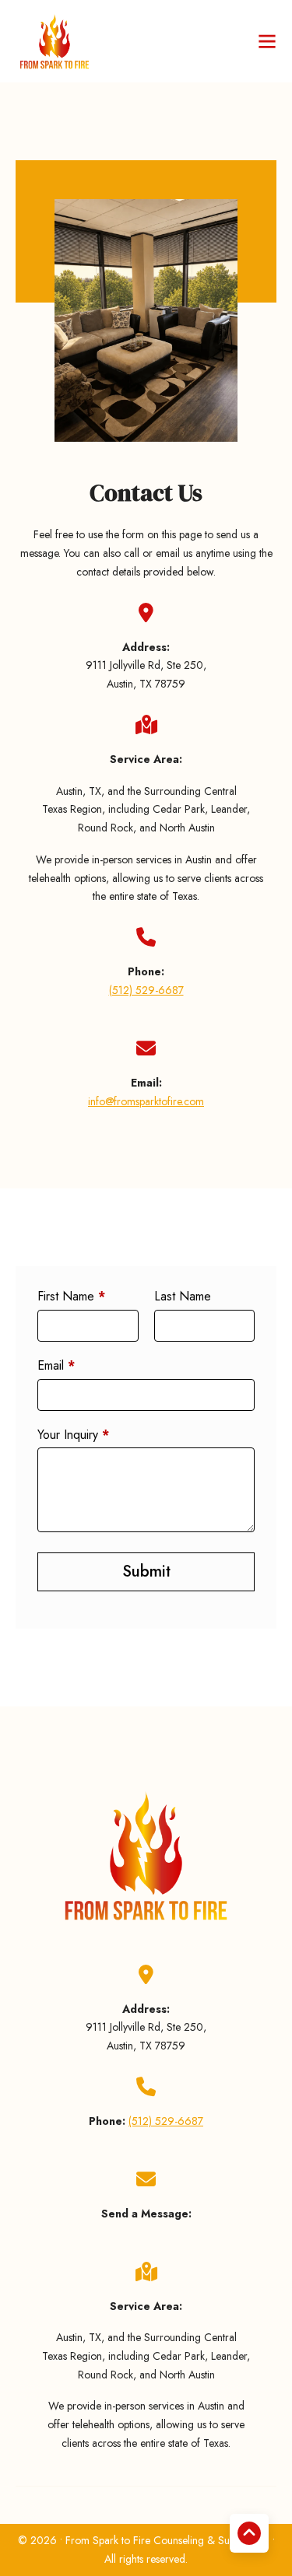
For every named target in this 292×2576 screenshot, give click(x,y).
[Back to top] (249, 2533)
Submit (146, 1571)
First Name (71, 1297)
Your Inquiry (73, 1435)
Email (56, 1366)
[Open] (267, 41)
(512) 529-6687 (146, 990)
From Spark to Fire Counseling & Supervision (169, 2540)
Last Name (183, 1297)
